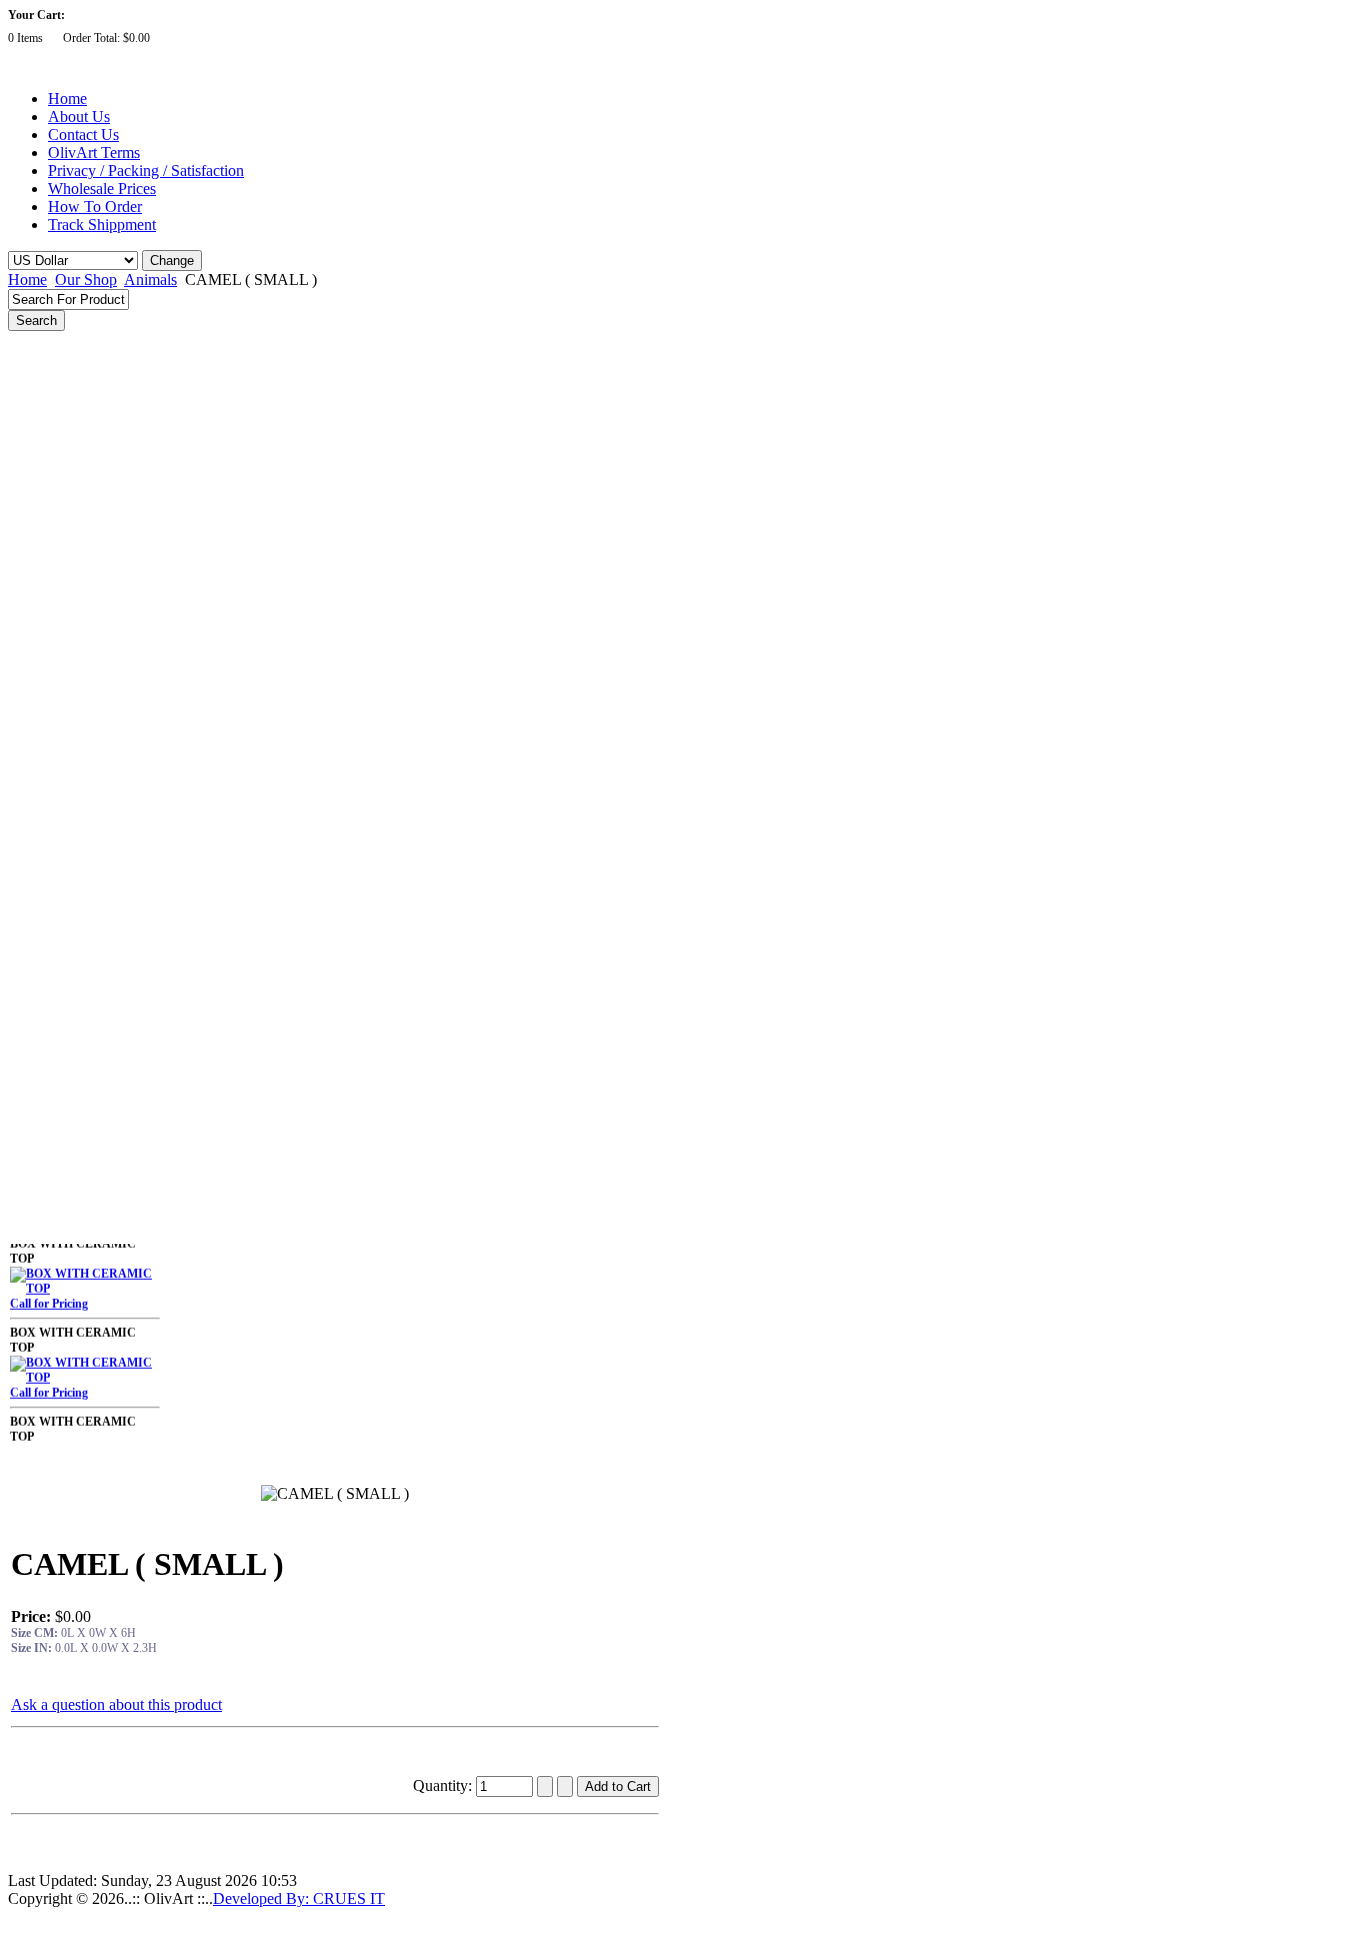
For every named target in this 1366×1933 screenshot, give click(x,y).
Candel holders (60, 510)
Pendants (45, 1061)
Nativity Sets (53, 786)
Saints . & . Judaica (71, 730)
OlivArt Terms (94, 152)
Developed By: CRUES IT (299, 1898)
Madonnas (48, 675)
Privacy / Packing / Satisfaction (146, 170)
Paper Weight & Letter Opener (99, 1144)
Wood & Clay (56, 1034)
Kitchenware (53, 1199)
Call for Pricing (49, 1294)
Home (67, 98)
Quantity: (444, 1785)
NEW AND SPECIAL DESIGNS (106, 344)
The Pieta (45, 372)
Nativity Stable (59, 813)
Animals (150, 279)
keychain (44, 1117)
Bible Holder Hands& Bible (91, 896)
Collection (46, 1172)
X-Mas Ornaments (69, 758)
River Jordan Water (72, 537)
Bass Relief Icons (64, 482)
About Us (79, 116)
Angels (38, 427)
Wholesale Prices (102, 188)
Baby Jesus (50, 868)
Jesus (35, 648)
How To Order (95, 206)
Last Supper (53, 454)
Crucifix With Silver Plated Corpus (111, 592)
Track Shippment (102, 224)
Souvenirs (46, 979)
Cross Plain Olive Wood (81, 620)
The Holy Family (63, 703)
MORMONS (53, 1227)
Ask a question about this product (116, 1704)
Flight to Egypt (59, 399)
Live (32, 1089)
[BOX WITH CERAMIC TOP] (85, 1279)
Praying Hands (59, 841)
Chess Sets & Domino (77, 951)
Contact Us (83, 134)
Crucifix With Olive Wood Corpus (108, 565)
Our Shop (86, 279)
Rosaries (43, 1006)
